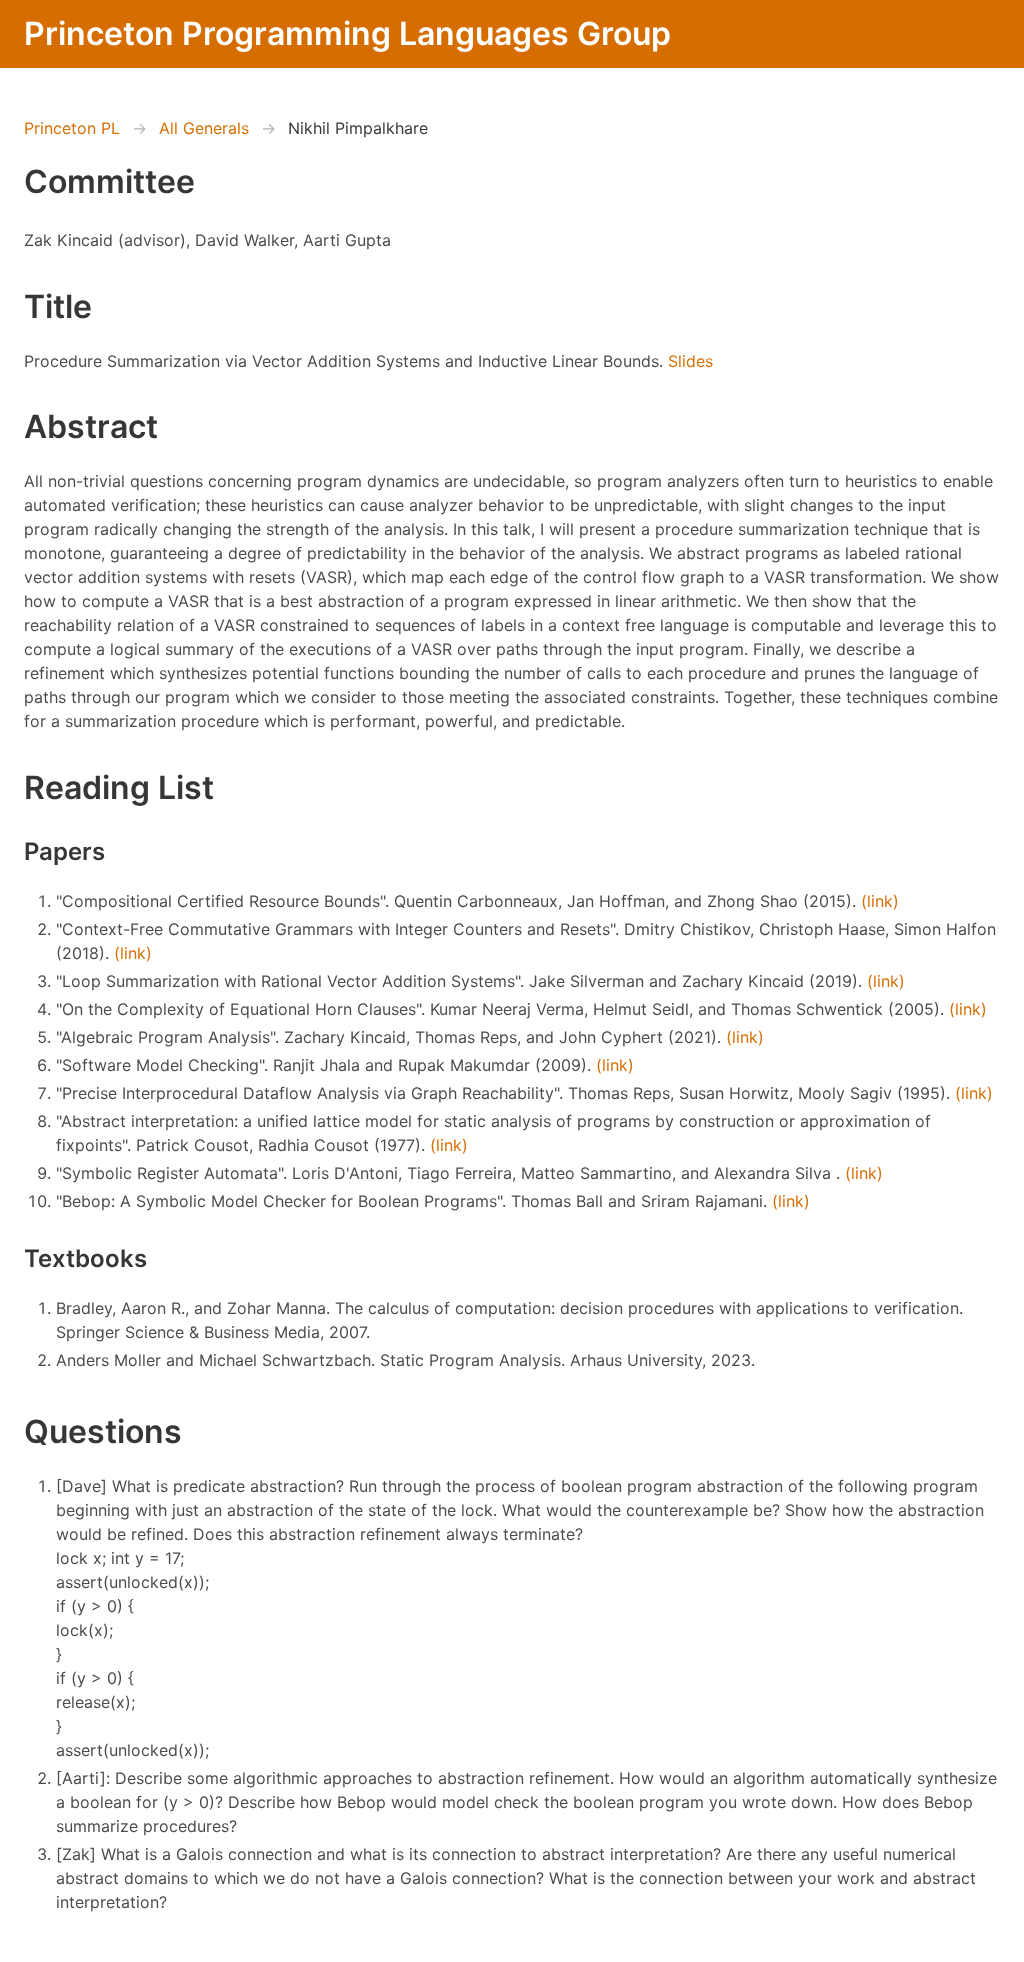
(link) (880, 901)
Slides (690, 361)
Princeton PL (72, 128)
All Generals (204, 128)
